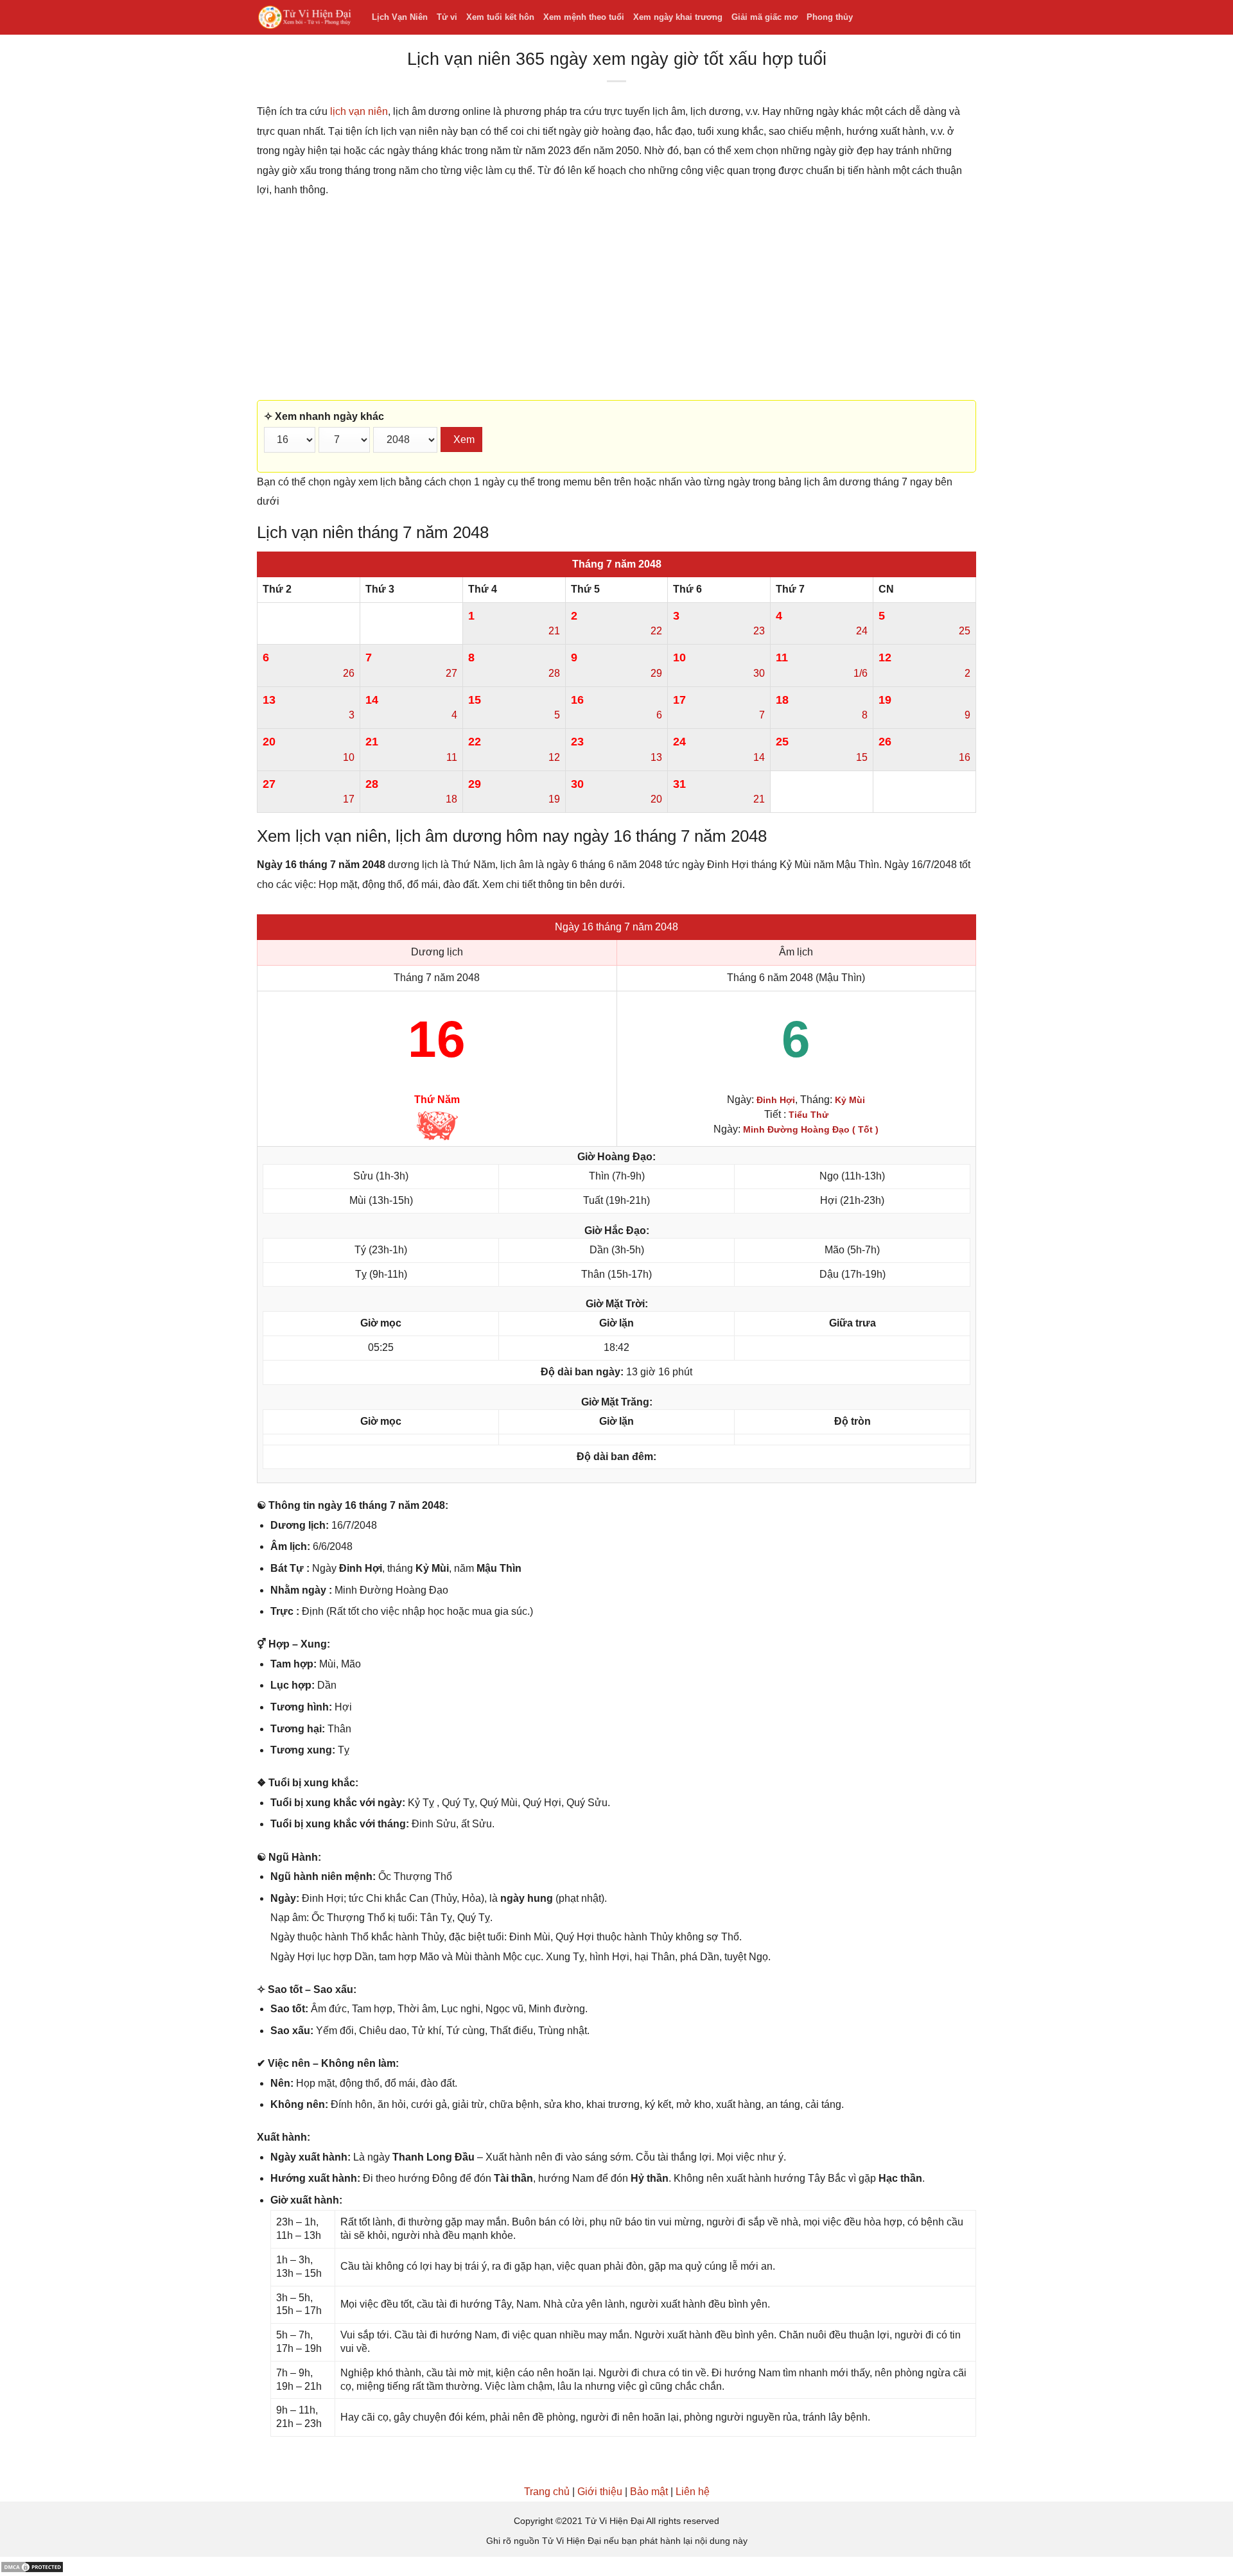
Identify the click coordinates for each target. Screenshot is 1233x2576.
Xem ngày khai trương (678, 17)
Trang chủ (547, 2492)
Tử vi (447, 17)
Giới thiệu (600, 2492)
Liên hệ (693, 2492)
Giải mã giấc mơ (765, 17)
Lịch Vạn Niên (400, 17)
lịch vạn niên (359, 111)
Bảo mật (649, 2492)
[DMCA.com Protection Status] (32, 2566)
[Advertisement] (616, 300)
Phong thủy (830, 17)
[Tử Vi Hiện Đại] (305, 18)
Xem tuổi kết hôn (500, 17)
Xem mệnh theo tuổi (584, 17)
